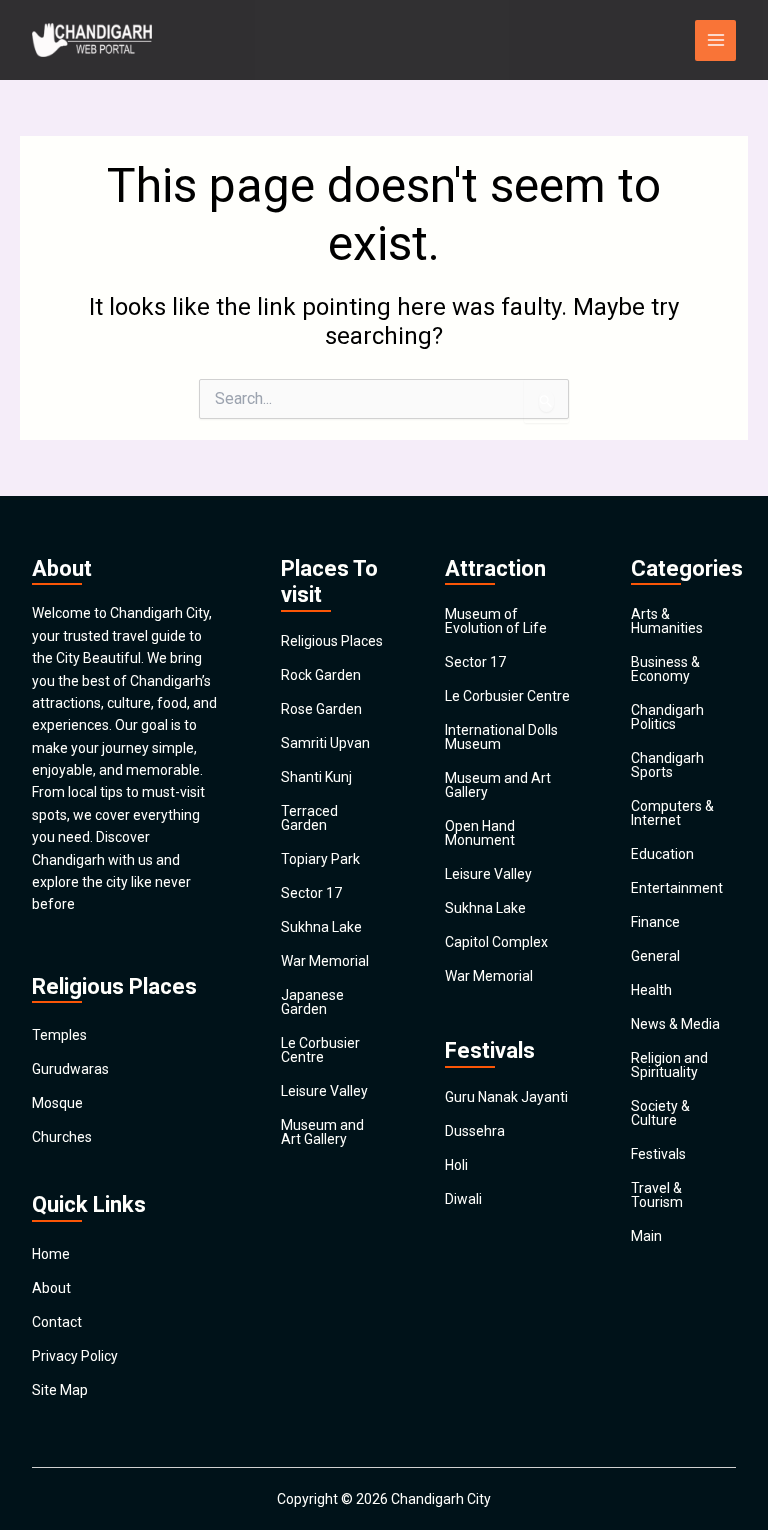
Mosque (57, 1103)
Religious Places (332, 641)
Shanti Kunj (316, 777)
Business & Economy (665, 669)
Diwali (463, 1199)
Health (651, 990)
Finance (655, 922)
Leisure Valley (324, 1091)
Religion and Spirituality (669, 1065)
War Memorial (325, 961)
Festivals (658, 1154)
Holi (456, 1165)
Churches (62, 1137)
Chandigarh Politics (667, 717)
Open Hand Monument (480, 833)
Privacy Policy (75, 1356)
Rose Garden (321, 709)
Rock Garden (321, 675)
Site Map (60, 1390)
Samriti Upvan (325, 743)
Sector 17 (311, 893)
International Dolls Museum (501, 737)
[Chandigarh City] (92, 40)
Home (51, 1254)
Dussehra (475, 1131)
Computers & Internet (672, 813)
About (51, 1288)
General (655, 956)
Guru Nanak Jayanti (506, 1097)
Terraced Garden (309, 818)
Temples (59, 1035)
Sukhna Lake (321, 927)
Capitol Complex (496, 942)
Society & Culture (660, 1113)
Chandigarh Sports (667, 765)
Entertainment (677, 888)
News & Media (675, 1024)
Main (646, 1236)
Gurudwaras (70, 1069)
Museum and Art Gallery (322, 1132)
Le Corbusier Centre (320, 1050)
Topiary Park (320, 859)
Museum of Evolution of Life (496, 621)
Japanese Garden (312, 1002)
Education (662, 854)
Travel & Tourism (657, 1195)
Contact (57, 1322)
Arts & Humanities (667, 621)
